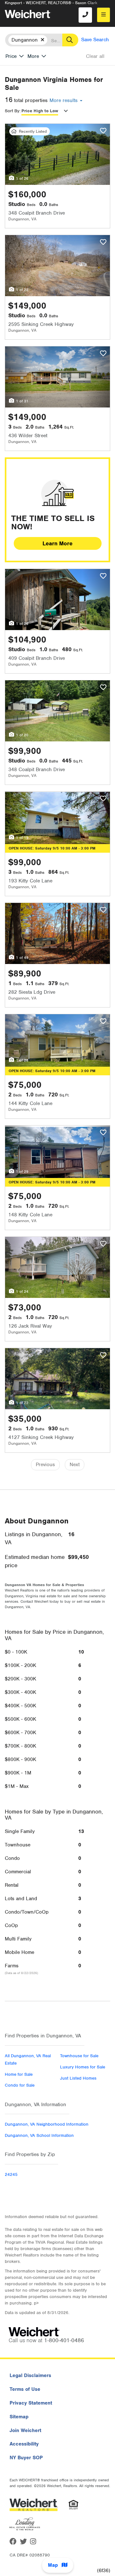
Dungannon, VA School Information (39, 2135)
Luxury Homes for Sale (83, 2067)
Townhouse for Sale (79, 2056)
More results (64, 100)
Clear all (95, 56)
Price (11, 56)
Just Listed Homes (78, 2078)
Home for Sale (19, 2074)
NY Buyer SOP (26, 2458)
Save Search (95, 40)
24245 (11, 2174)
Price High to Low (40, 111)
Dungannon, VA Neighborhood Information (47, 2124)
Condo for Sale (20, 2085)
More (33, 56)
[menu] (103, 15)
